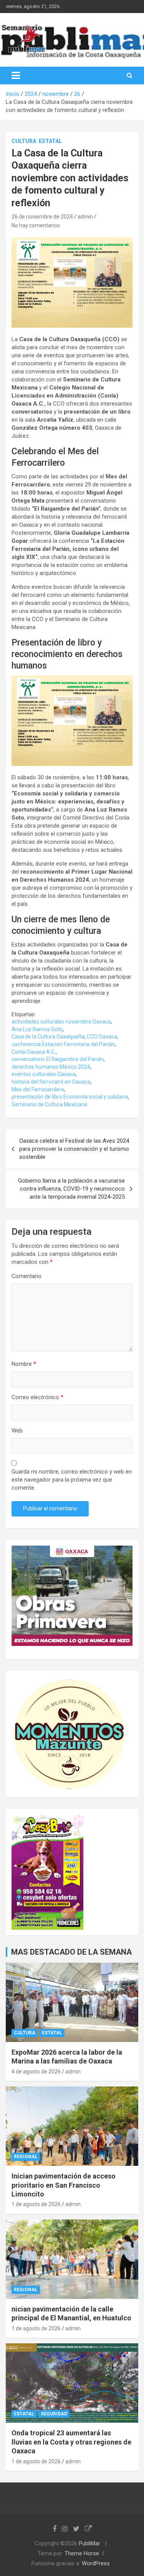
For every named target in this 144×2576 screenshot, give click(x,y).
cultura (24, 141)
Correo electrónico (37, 1397)
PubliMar (89, 2543)
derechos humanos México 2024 (51, 1067)
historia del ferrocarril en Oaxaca (51, 1082)
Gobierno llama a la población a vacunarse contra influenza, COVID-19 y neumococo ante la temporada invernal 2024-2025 (71, 1189)
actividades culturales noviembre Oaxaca (61, 1022)
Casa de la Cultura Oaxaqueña (48, 1037)
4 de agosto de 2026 (36, 2072)
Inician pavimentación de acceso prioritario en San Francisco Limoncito (64, 2185)
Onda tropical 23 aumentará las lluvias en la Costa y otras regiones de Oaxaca (71, 2442)
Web (17, 1431)
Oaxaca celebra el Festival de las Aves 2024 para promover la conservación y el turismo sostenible (74, 1149)
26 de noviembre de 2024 (42, 217)
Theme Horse (82, 2553)
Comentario (26, 1276)
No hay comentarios (36, 225)
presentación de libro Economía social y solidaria (70, 1097)
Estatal (50, 141)
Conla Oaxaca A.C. (34, 1052)
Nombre (24, 1364)
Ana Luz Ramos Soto (37, 1029)
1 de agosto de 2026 (36, 2204)
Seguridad (54, 2414)
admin (85, 217)
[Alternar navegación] (16, 76)
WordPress (96, 2563)
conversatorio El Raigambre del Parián (58, 1059)
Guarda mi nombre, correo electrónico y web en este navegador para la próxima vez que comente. (72, 1480)
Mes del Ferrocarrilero (38, 1089)
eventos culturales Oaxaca (44, 1074)
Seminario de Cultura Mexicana (49, 1104)
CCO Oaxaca (102, 1037)
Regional (26, 2157)
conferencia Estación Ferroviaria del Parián (63, 1044)
